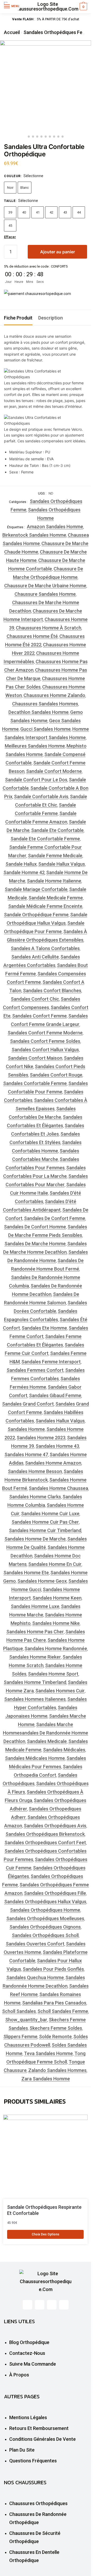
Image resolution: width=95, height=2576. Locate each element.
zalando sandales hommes (57, 2070)
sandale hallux (21, 864)
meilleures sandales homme (35, 746)
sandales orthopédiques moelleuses (45, 1918)
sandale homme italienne (54, 881)
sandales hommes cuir (60, 1691)
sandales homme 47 (26, 1454)
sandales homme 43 (57, 1446)
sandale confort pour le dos (36, 780)
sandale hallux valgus (62, 864)
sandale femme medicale (55, 856)
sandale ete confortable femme (45, 839)
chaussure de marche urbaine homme (45, 586)
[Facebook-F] (27, 2305)
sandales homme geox (42, 1581)
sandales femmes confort (35, 1370)
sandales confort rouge (56, 1075)
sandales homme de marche (35, 1539)
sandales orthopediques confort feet (45, 1843)
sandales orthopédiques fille (55, 1893)
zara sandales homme (46, 2079)
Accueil (12, 32)
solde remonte (55, 2037)
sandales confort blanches (52, 991)
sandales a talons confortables (45, 948)
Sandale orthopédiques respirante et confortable (44, 2210)
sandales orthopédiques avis (55, 1826)
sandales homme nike (56, 1623)
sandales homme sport (53, 1674)
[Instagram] (64, 2305)
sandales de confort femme (55, 1218)
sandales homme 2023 (41, 1438)
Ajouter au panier (58, 252)
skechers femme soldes (56, 2028)
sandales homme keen (57, 1598)
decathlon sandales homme (39, 712)
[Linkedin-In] (52, 2305)
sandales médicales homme (35, 1758)
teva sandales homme (48, 2053)
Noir (10, 188)
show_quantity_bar (26, 2020)
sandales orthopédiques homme (45, 1910)
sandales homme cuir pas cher (45, 1522)
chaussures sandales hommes (45, 704)
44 (79, 212)
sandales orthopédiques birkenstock (45, 1834)
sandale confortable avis (41, 796)
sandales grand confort (28, 1404)
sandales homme (26, 1429)
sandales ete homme (44, 1328)
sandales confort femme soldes (45, 1041)
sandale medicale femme (56, 898)
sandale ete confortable (57, 830)
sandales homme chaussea (58, 1488)
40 (24, 212)
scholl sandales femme (63, 2011)
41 (38, 212)
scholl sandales (19, 2011)
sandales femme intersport (51, 1362)
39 (10, 212)
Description (51, 318)
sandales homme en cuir (55, 1564)
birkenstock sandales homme (34, 535)
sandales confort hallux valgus (45, 1050)
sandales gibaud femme (55, 1395)
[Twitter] (40, 2305)
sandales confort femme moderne (45, 1033)
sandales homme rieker (35, 1657)
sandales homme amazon (53, 1463)
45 (10, 226)
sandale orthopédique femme (36, 915)
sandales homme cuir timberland (45, 1530)
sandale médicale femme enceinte (45, 906)
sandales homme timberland (35, 1682)
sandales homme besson (35, 1471)
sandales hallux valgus (60, 1421)
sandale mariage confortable (36, 889)
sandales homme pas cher (35, 1632)
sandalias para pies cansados (54, 2003)
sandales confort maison (35, 1058)
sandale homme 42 (24, 872)
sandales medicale (47, 1741)
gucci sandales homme (46, 729)
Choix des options (46, 2234)
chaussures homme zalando (54, 695)
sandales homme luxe (35, 1606)
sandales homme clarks (35, 1497)
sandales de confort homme (35, 1227)
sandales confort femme (39, 1016)
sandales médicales (64, 1750)
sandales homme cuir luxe (50, 1514)
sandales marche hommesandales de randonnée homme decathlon (46, 1733)
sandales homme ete (26, 1573)
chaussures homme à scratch (49, 628)
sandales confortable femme (35, 1083)
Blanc (25, 188)
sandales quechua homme (35, 1977)
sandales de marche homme (35, 1244)
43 (65, 212)
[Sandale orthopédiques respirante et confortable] (45, 2157)
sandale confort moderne (54, 771)
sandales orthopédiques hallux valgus (45, 1902)
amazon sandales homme (55, 527)
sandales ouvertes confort (35, 1944)
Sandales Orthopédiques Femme (58, 32)
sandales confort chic (35, 999)
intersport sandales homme (56, 737)
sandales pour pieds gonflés (53, 1969)
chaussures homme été (32, 636)
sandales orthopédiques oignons (45, 1927)
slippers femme (20, 2037)
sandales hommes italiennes (35, 1699)
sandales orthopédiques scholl (45, 1935)
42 (51, 212)
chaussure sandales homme (45, 594)
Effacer (10, 237)
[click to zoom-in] (46, 86)
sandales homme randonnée (56, 1648)
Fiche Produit (18, 318)
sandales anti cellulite (35, 957)
